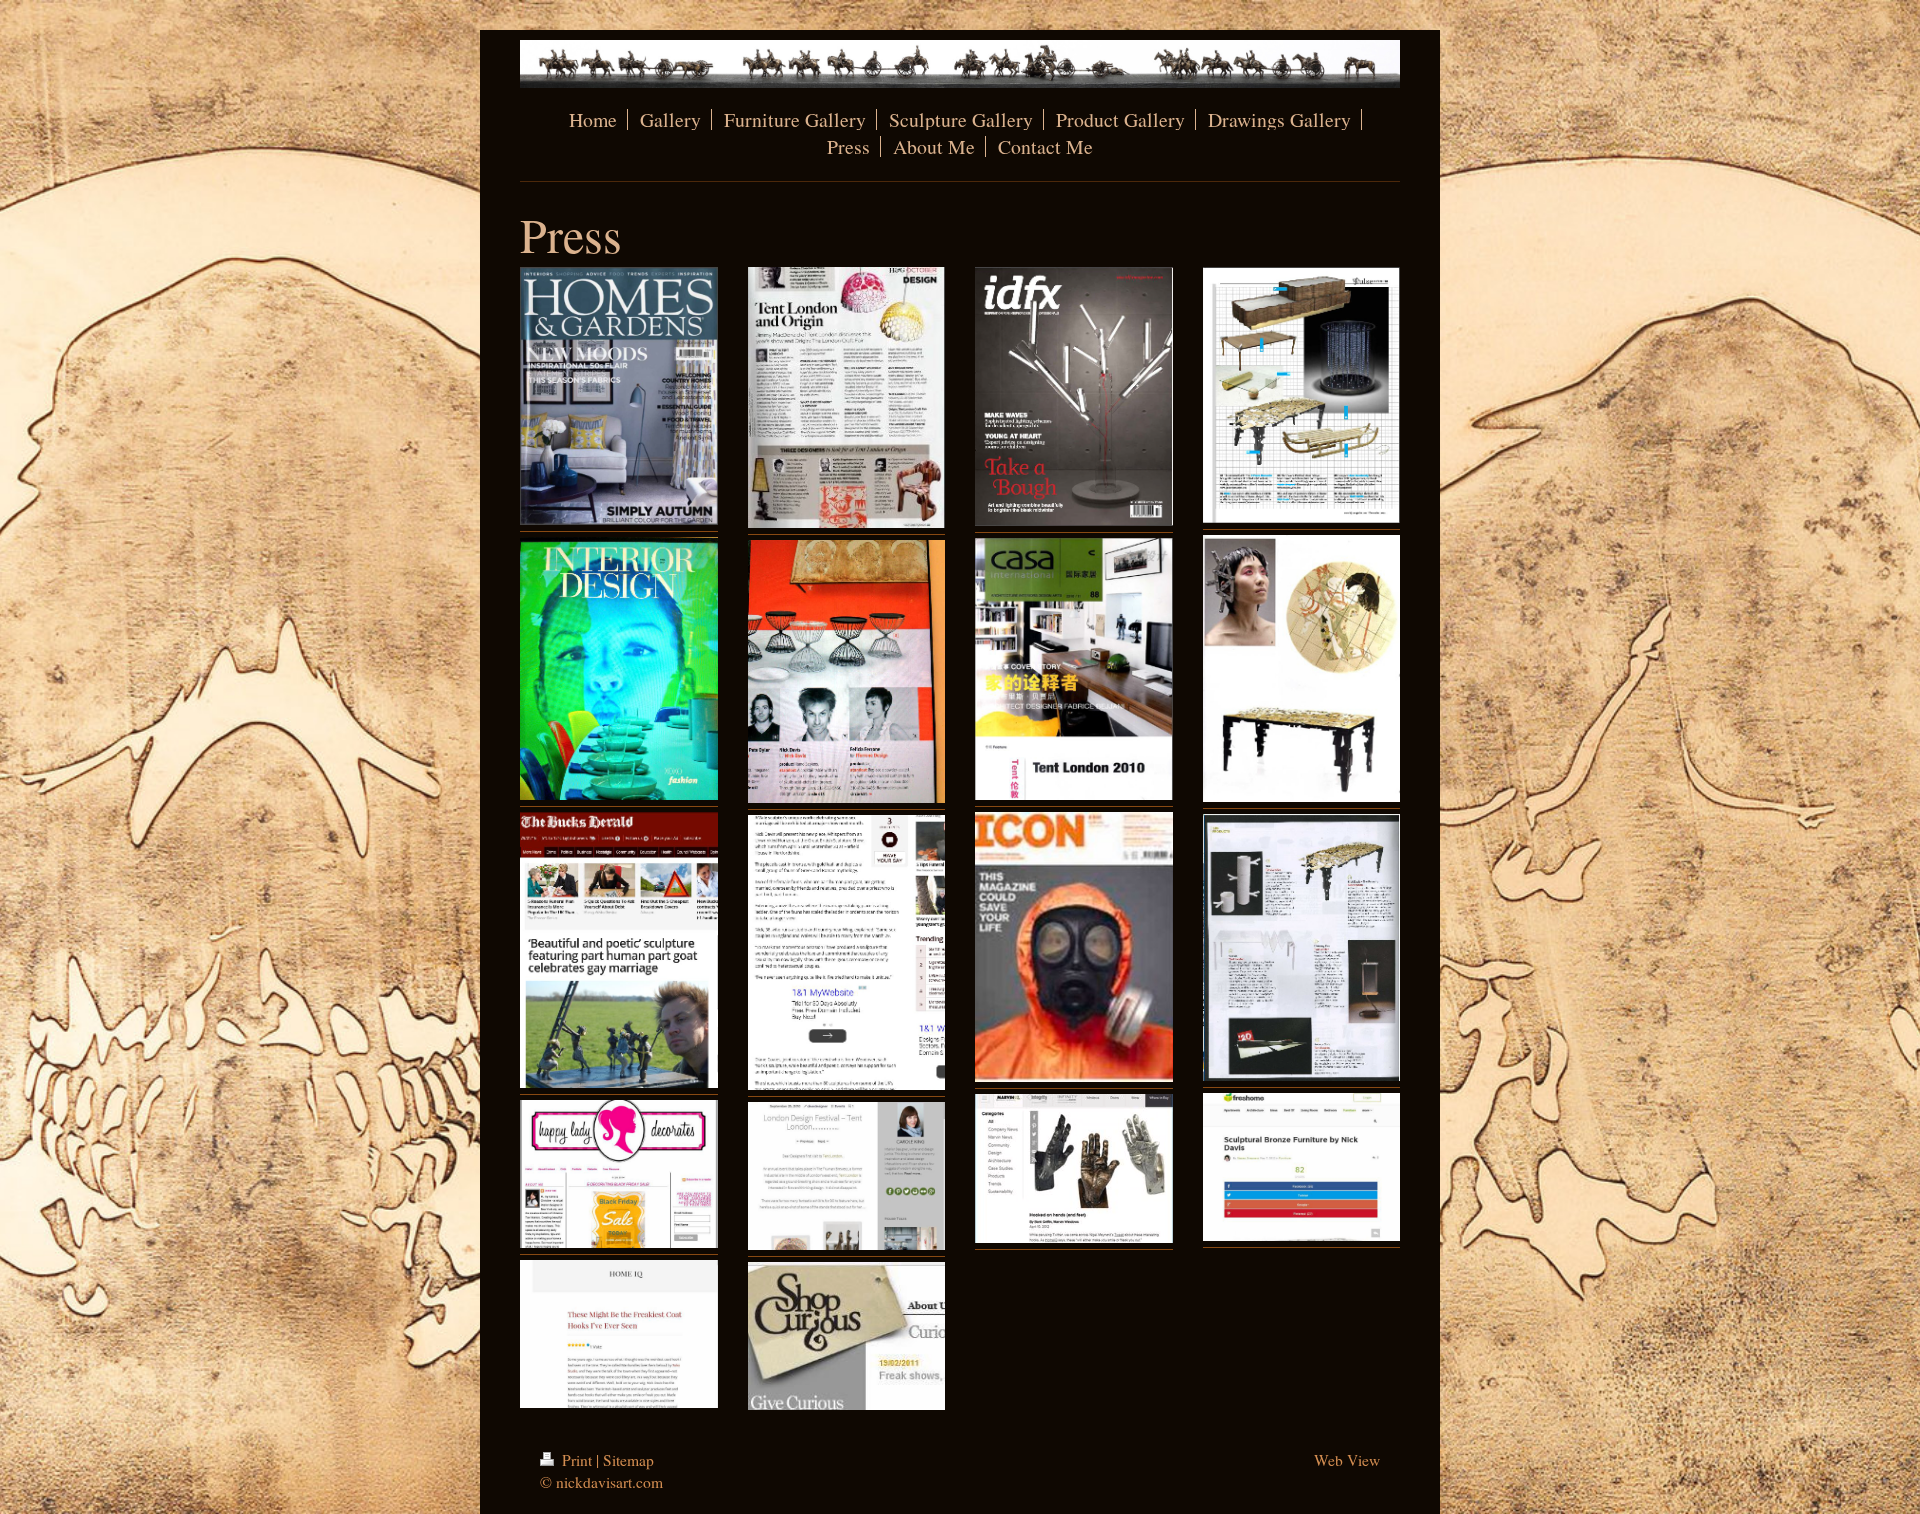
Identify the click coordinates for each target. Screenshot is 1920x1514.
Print (577, 1460)
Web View (1347, 1460)
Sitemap (628, 1460)
